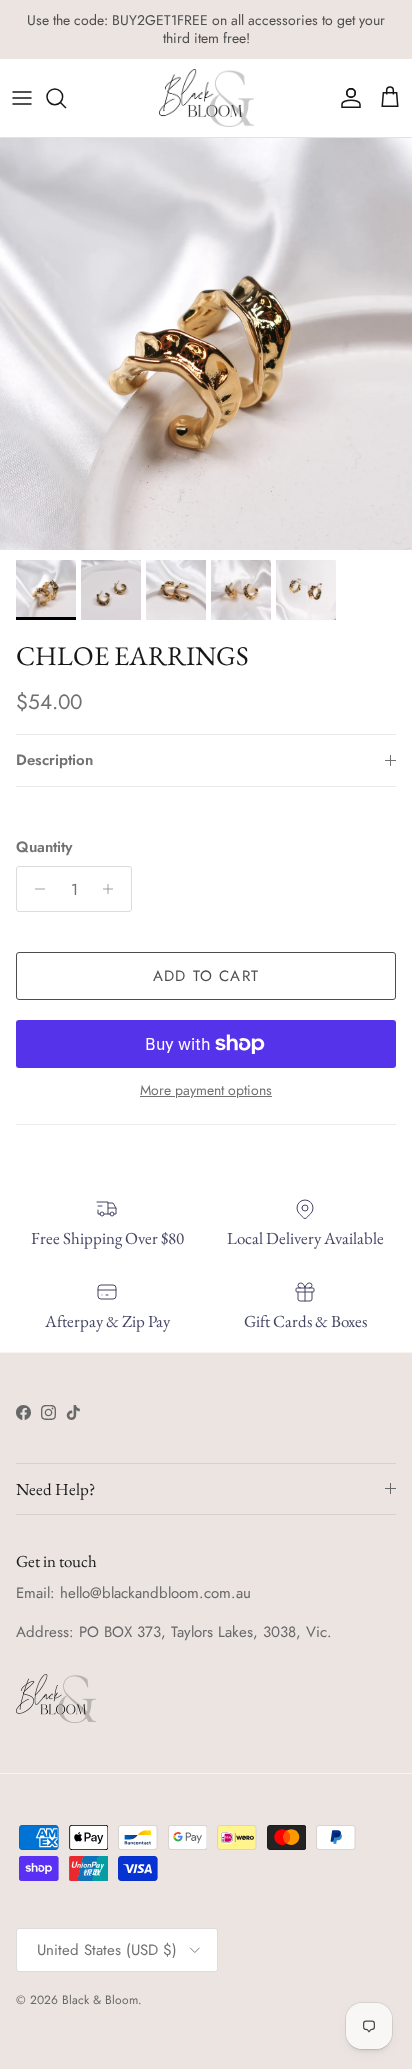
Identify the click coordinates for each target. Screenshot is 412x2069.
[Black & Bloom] (206, 98)
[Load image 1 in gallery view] (206, 344)
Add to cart (206, 976)
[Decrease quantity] (34, 889)
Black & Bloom (100, 2000)
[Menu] (22, 98)
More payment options (206, 1090)
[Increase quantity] (113, 889)
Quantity (44, 847)
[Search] (66, 98)
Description (54, 760)
